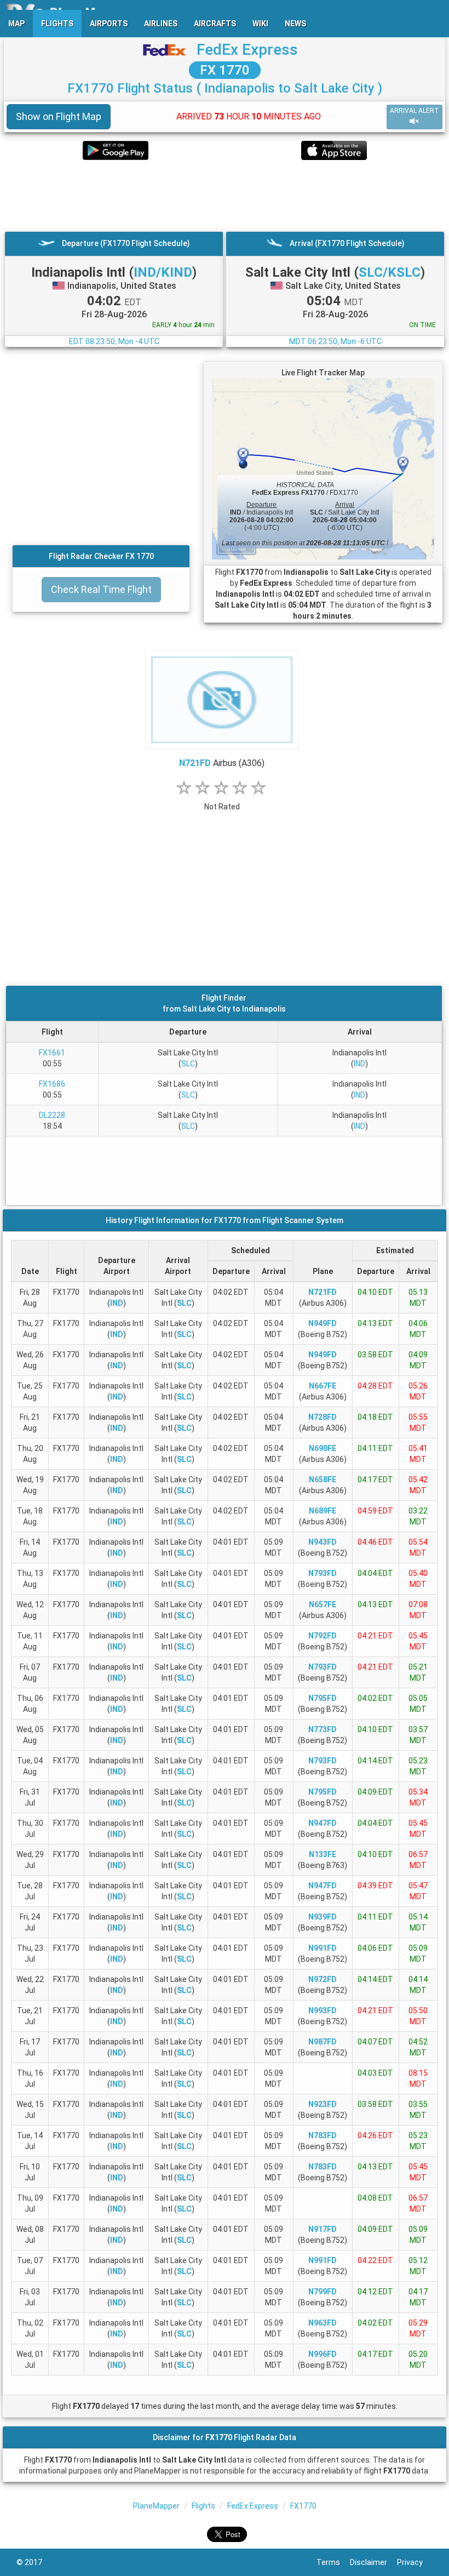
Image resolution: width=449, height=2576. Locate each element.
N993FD (323, 2010)
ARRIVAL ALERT (415, 111)
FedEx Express (247, 50)
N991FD (323, 1948)
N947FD (323, 1823)
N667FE (323, 1386)
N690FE (323, 1448)
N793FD (323, 1573)
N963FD (323, 2323)
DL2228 (52, 1115)
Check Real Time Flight (101, 589)
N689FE (323, 1511)
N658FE (323, 1480)
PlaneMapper (156, 2506)
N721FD (195, 763)
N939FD (323, 1917)
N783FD (323, 2135)
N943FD (323, 1542)
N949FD (323, 1323)
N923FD (323, 2104)
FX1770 (303, 2506)
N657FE (323, 1604)
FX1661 (52, 1053)
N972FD (323, 1979)
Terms (333, 2562)
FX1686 (52, 1084)
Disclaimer (373, 2562)
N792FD (323, 1636)
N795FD (323, 1698)
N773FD (323, 1729)
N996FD (323, 2354)
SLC (188, 1064)
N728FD (323, 1417)
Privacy (415, 2562)
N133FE (323, 1854)
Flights (203, 2506)
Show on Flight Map (59, 116)
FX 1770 (225, 70)
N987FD (323, 2042)
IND (359, 1064)
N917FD (323, 2229)
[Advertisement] (225, 196)
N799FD (323, 2292)
